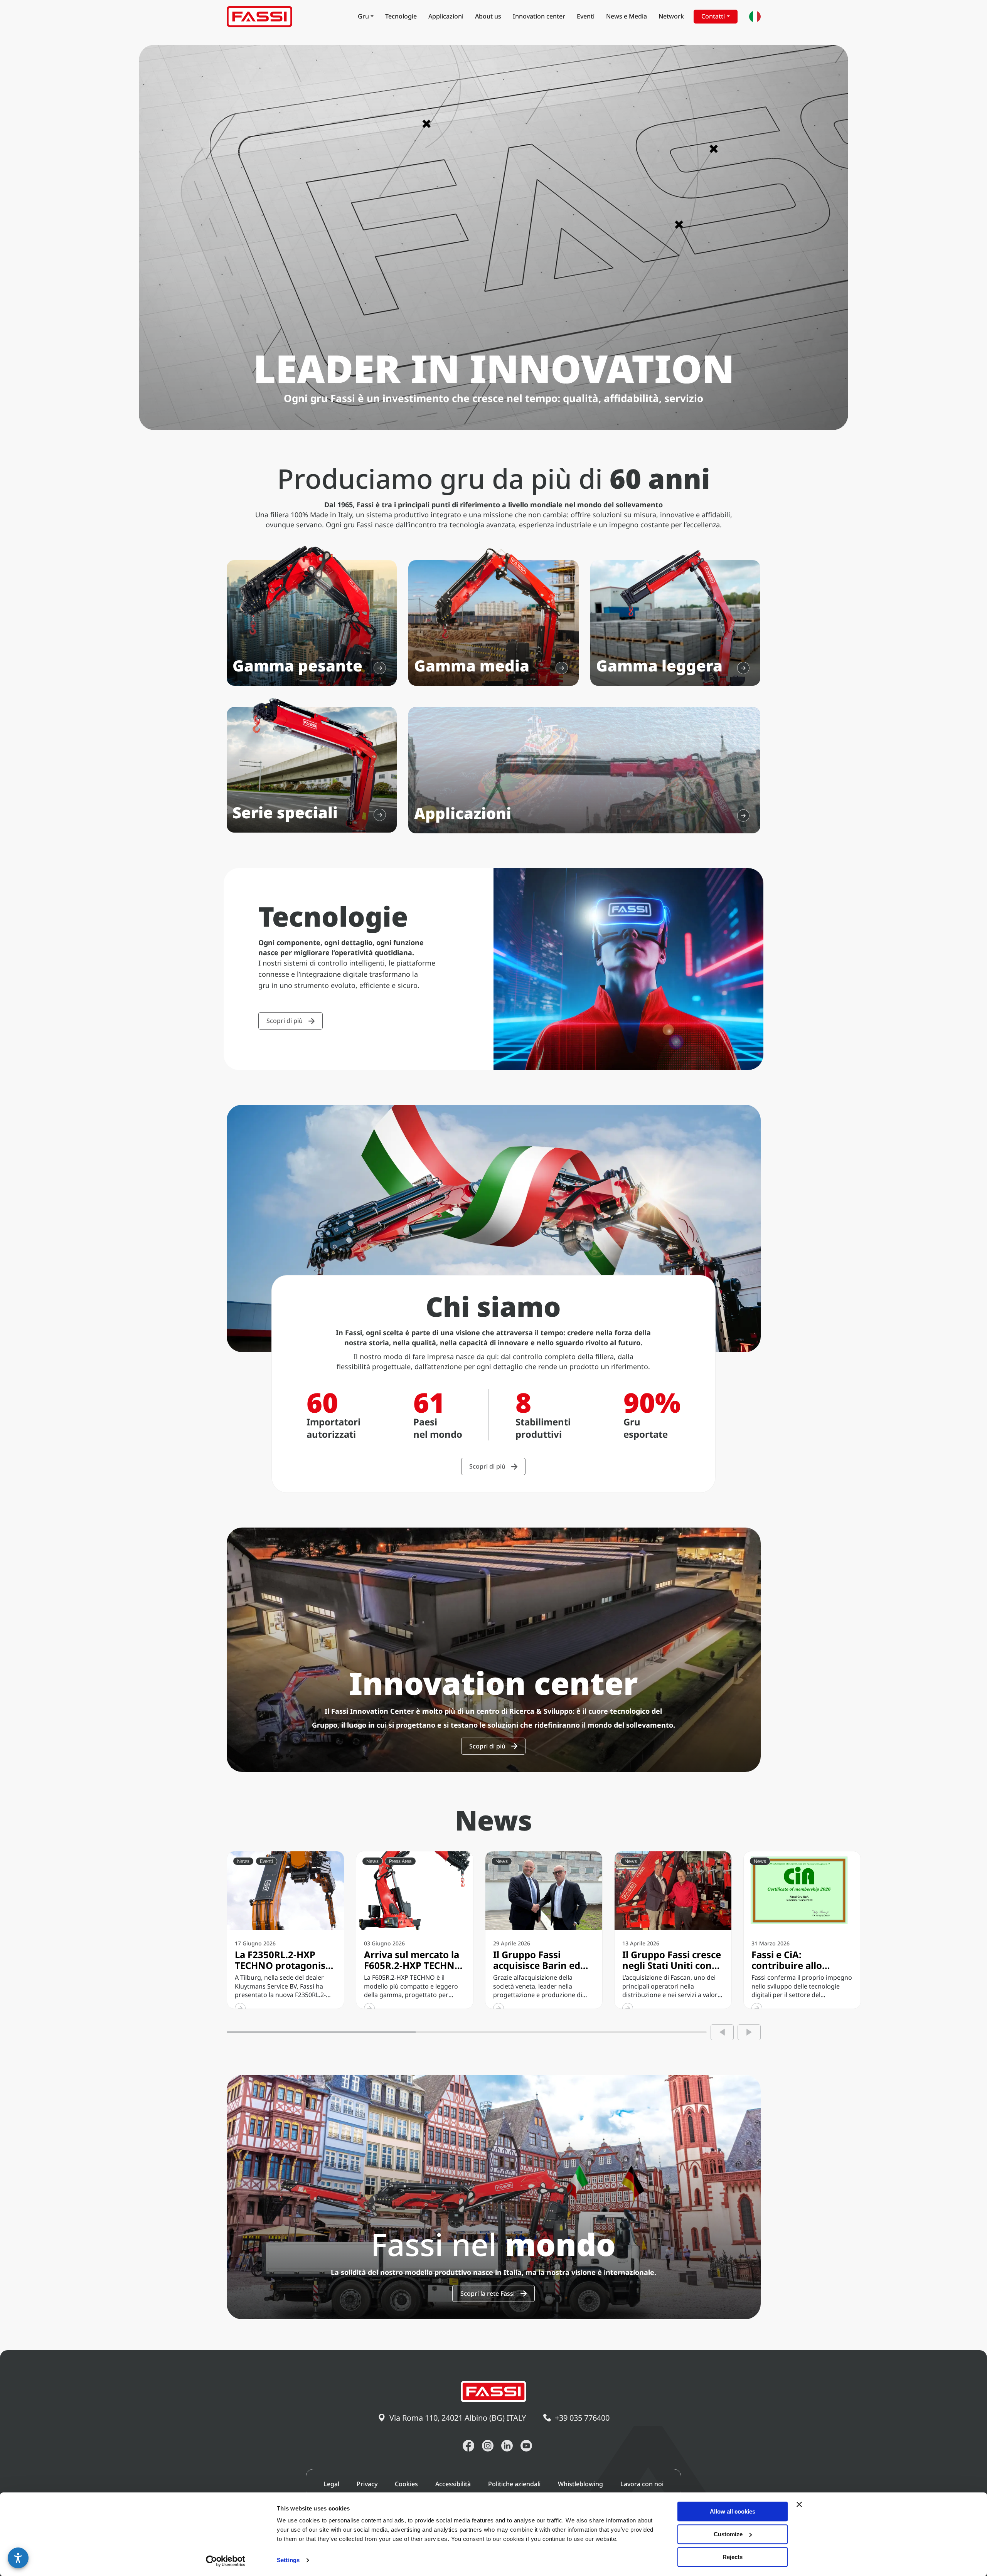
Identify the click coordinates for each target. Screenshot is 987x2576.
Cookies (406, 2484)
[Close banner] (799, 2504)
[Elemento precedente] (722, 2032)
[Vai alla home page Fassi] (259, 17)
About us (488, 16)
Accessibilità (453, 2484)
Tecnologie (401, 16)
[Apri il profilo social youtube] (526, 2446)
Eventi (586, 16)
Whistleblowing (580, 2484)
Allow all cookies (733, 2511)
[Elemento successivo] (749, 2032)
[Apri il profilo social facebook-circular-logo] (468, 2446)
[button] (18, 2558)
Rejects (733, 2557)
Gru (363, 16)
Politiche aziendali (514, 2484)
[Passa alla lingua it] (755, 17)
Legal (331, 2484)
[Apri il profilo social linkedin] (507, 2446)
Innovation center (539, 16)
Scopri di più (285, 1021)
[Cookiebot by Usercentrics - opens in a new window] (226, 2561)
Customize (728, 2534)
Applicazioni (446, 16)
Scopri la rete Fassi (488, 2293)
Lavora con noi (642, 2484)
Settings (288, 2560)
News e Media (627, 16)
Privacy (367, 2484)
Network (671, 16)
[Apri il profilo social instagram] (488, 2446)
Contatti (713, 16)
